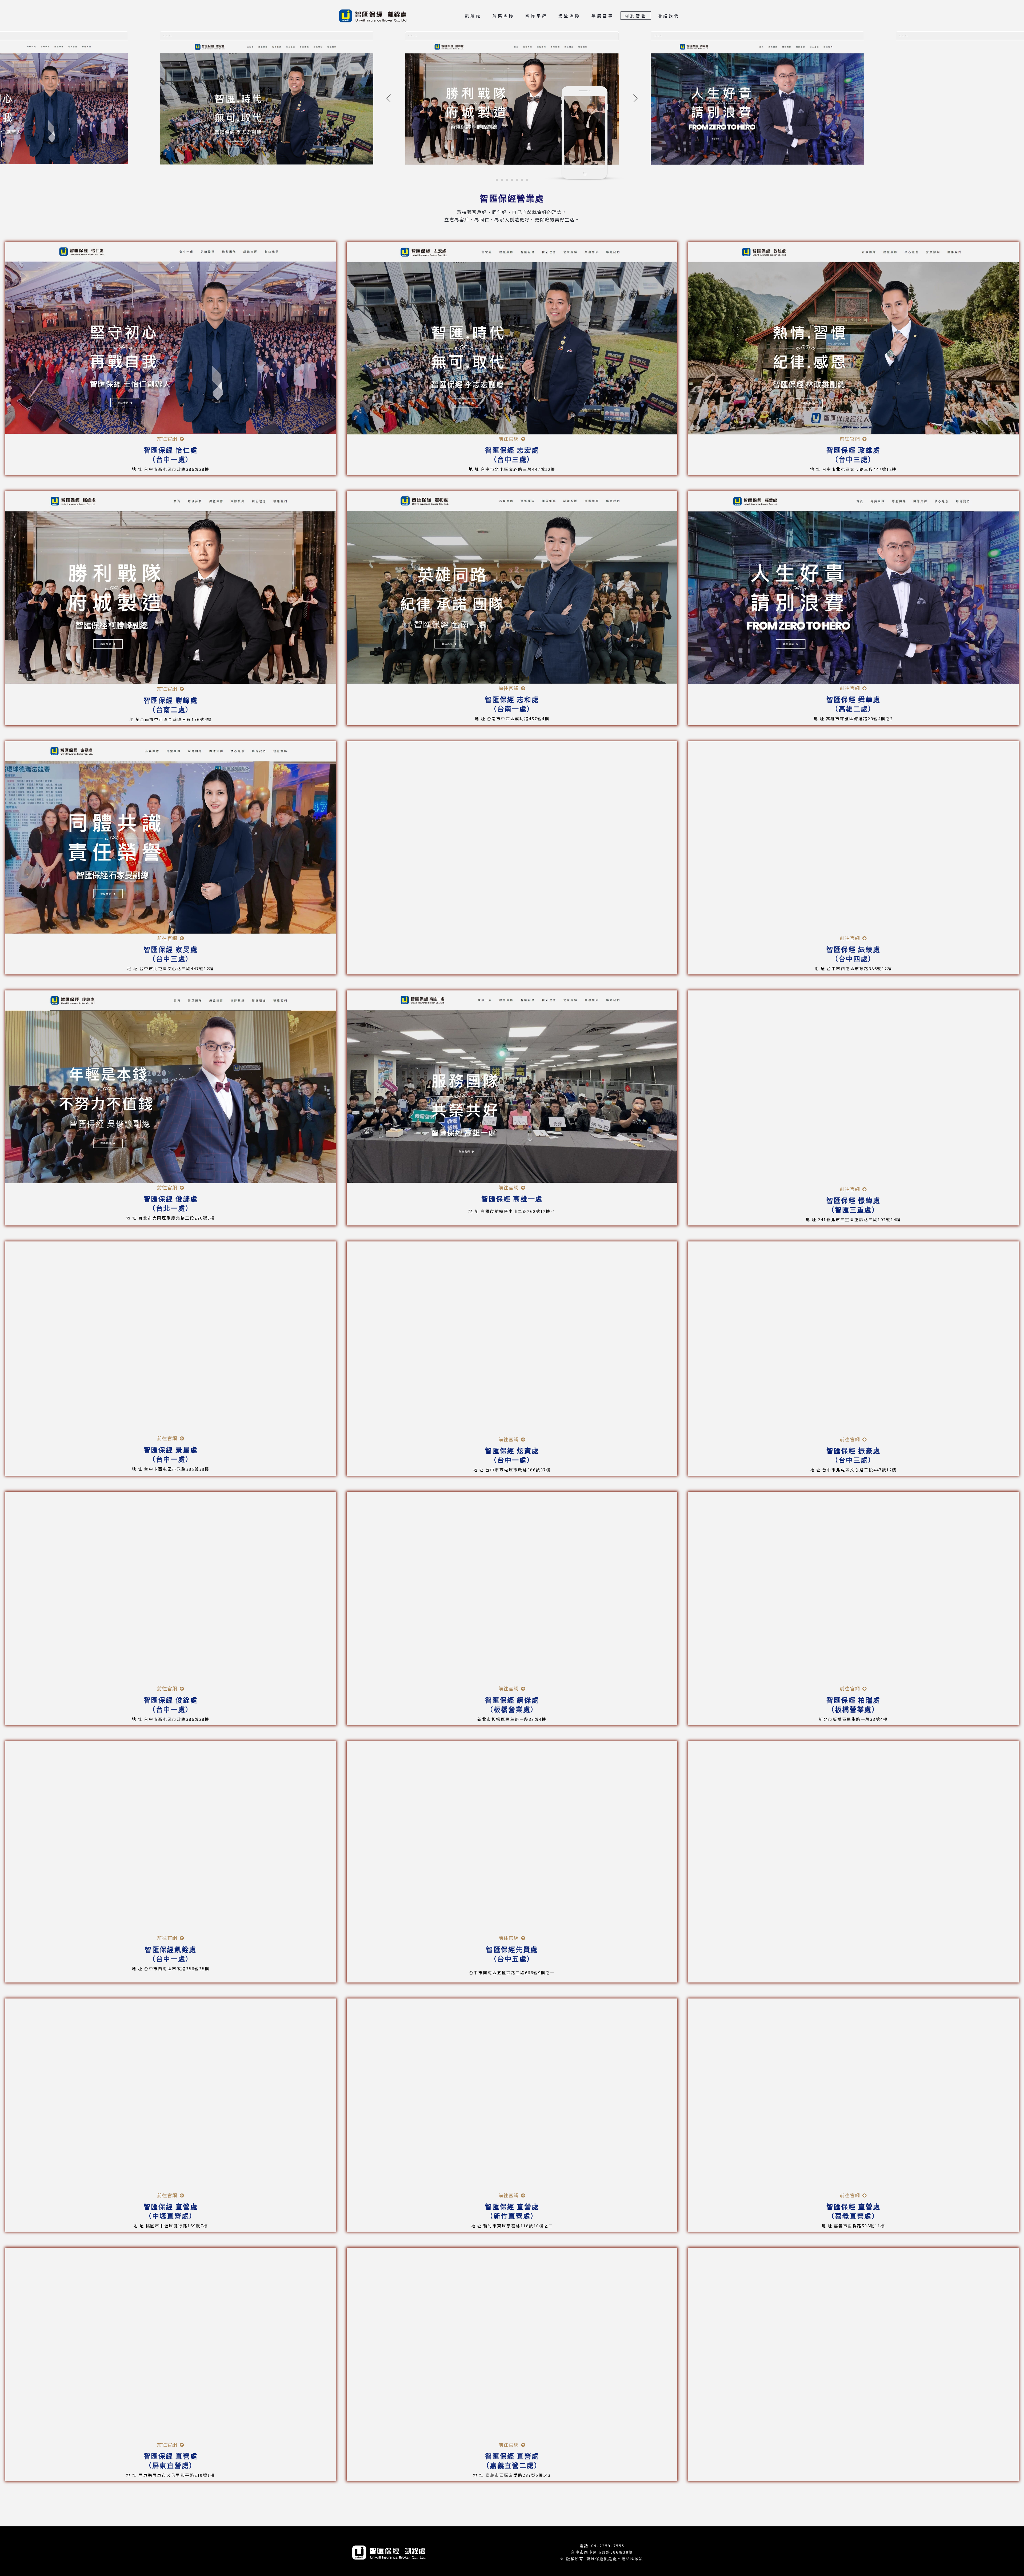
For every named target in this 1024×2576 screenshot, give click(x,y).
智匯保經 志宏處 (512, 450)
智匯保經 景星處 (171, 1450)
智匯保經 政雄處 (853, 450)
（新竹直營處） (512, 2216)
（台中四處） (853, 959)
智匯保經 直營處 (171, 2207)
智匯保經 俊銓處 (171, 1700)
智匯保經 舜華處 (853, 700)
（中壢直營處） (171, 2216)
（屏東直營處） (171, 2466)
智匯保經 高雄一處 (512, 1199)
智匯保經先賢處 (512, 1950)
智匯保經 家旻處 (171, 950)
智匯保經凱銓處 (171, 1950)
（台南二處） (171, 710)
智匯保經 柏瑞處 (853, 1700)
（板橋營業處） (512, 1710)
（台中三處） (512, 460)
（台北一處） (171, 1209)
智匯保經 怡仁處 (171, 450)
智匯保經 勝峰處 (171, 701)
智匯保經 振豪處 (853, 1451)
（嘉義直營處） (853, 2216)
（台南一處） (512, 709)
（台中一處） (171, 460)
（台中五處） (512, 1959)
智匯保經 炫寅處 (512, 1451)
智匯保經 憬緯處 (853, 1201)
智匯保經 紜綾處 (853, 950)
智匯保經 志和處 (512, 700)
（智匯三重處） (853, 1210)
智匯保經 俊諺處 (171, 1199)
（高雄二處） (853, 709)
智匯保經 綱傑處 (512, 1700)
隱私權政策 (633, 2559)
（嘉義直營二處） (512, 2466)
